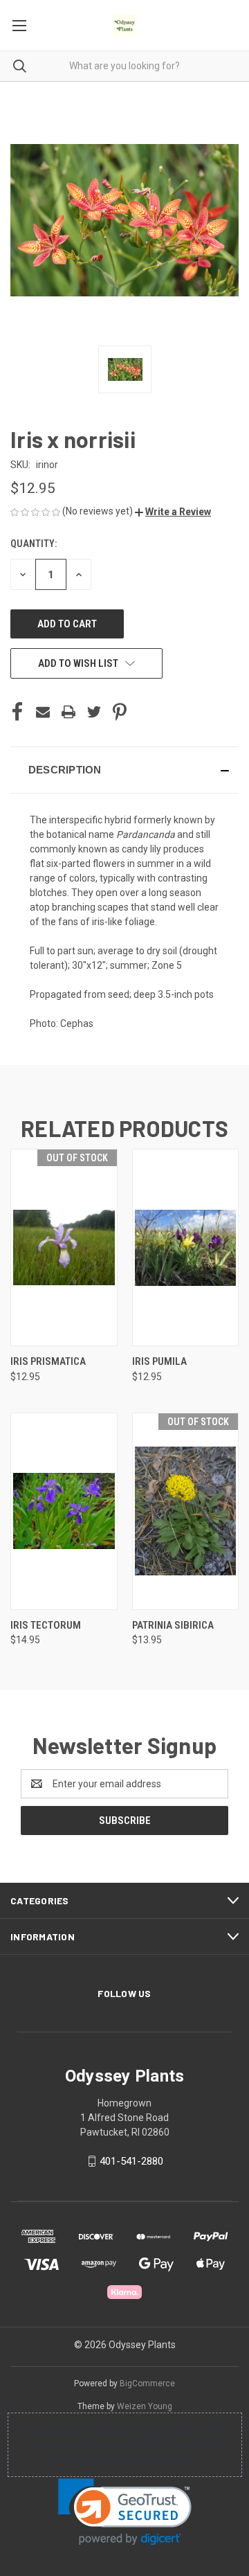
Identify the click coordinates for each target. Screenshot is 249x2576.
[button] (173, 512)
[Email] (43, 712)
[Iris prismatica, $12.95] (64, 1247)
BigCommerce (147, 2383)
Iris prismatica (48, 1361)
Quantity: (34, 544)
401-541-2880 (131, 2161)
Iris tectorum (46, 1625)
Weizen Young (145, 2406)
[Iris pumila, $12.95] (186, 1247)
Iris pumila (159, 1361)
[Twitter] (94, 712)
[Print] (68, 712)
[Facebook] (17, 712)
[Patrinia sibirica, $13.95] (186, 1511)
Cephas (77, 1023)
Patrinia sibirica (173, 1625)
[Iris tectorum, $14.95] (64, 1511)
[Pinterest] (120, 712)
